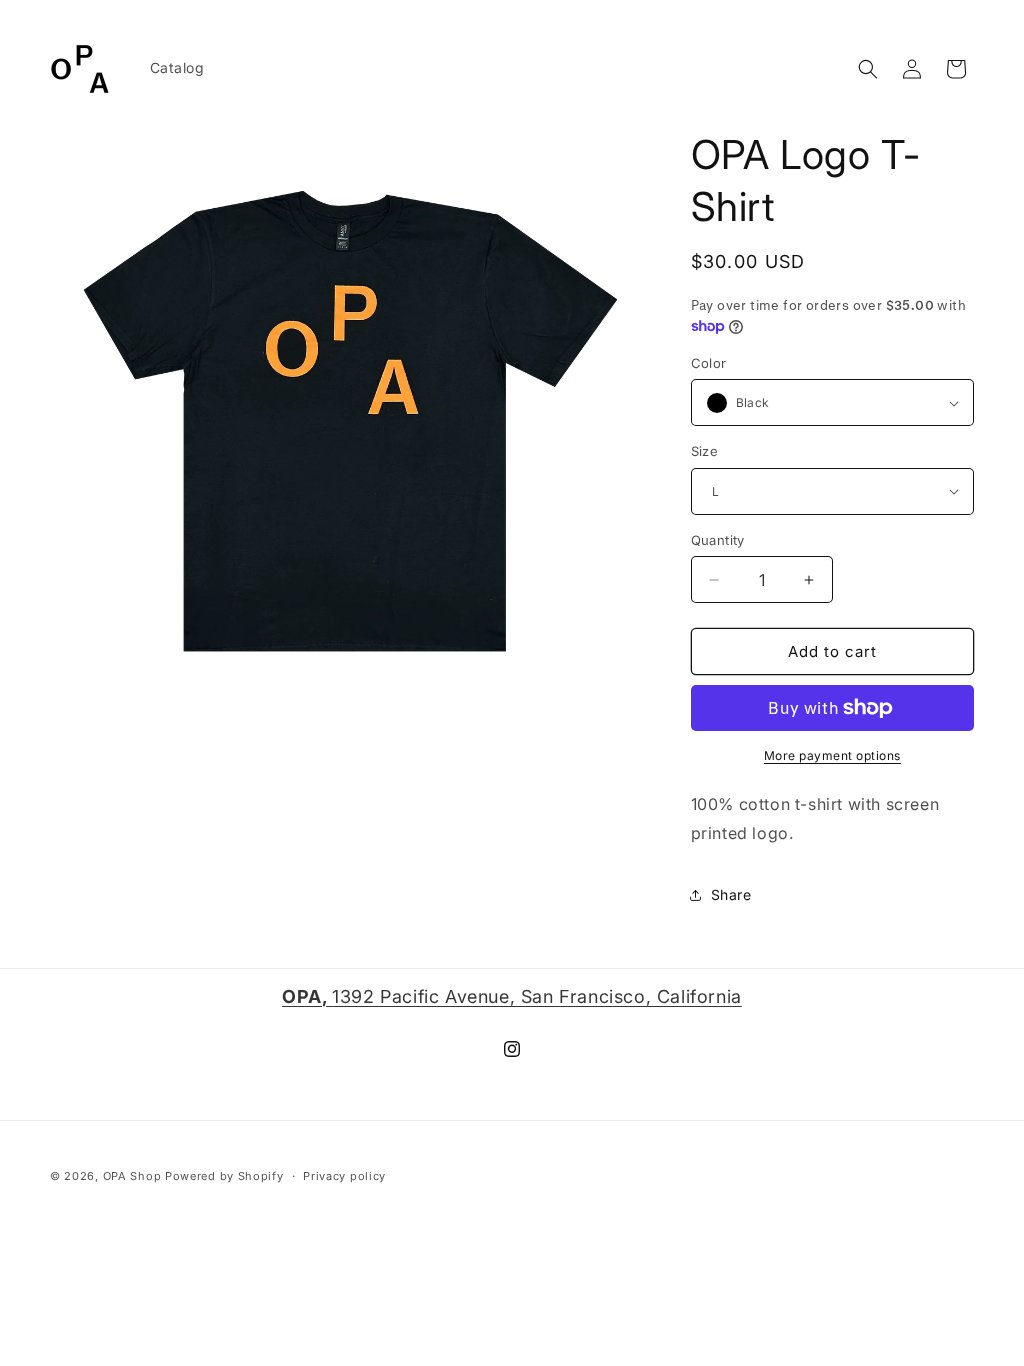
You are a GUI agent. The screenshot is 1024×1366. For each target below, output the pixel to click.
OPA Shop (132, 1176)
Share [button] (731, 894)
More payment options (832, 755)
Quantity (718, 540)
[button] (868, 69)
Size (705, 451)
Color (709, 363)
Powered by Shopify (224, 1176)
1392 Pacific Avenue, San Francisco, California (512, 996)
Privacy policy (344, 1176)
